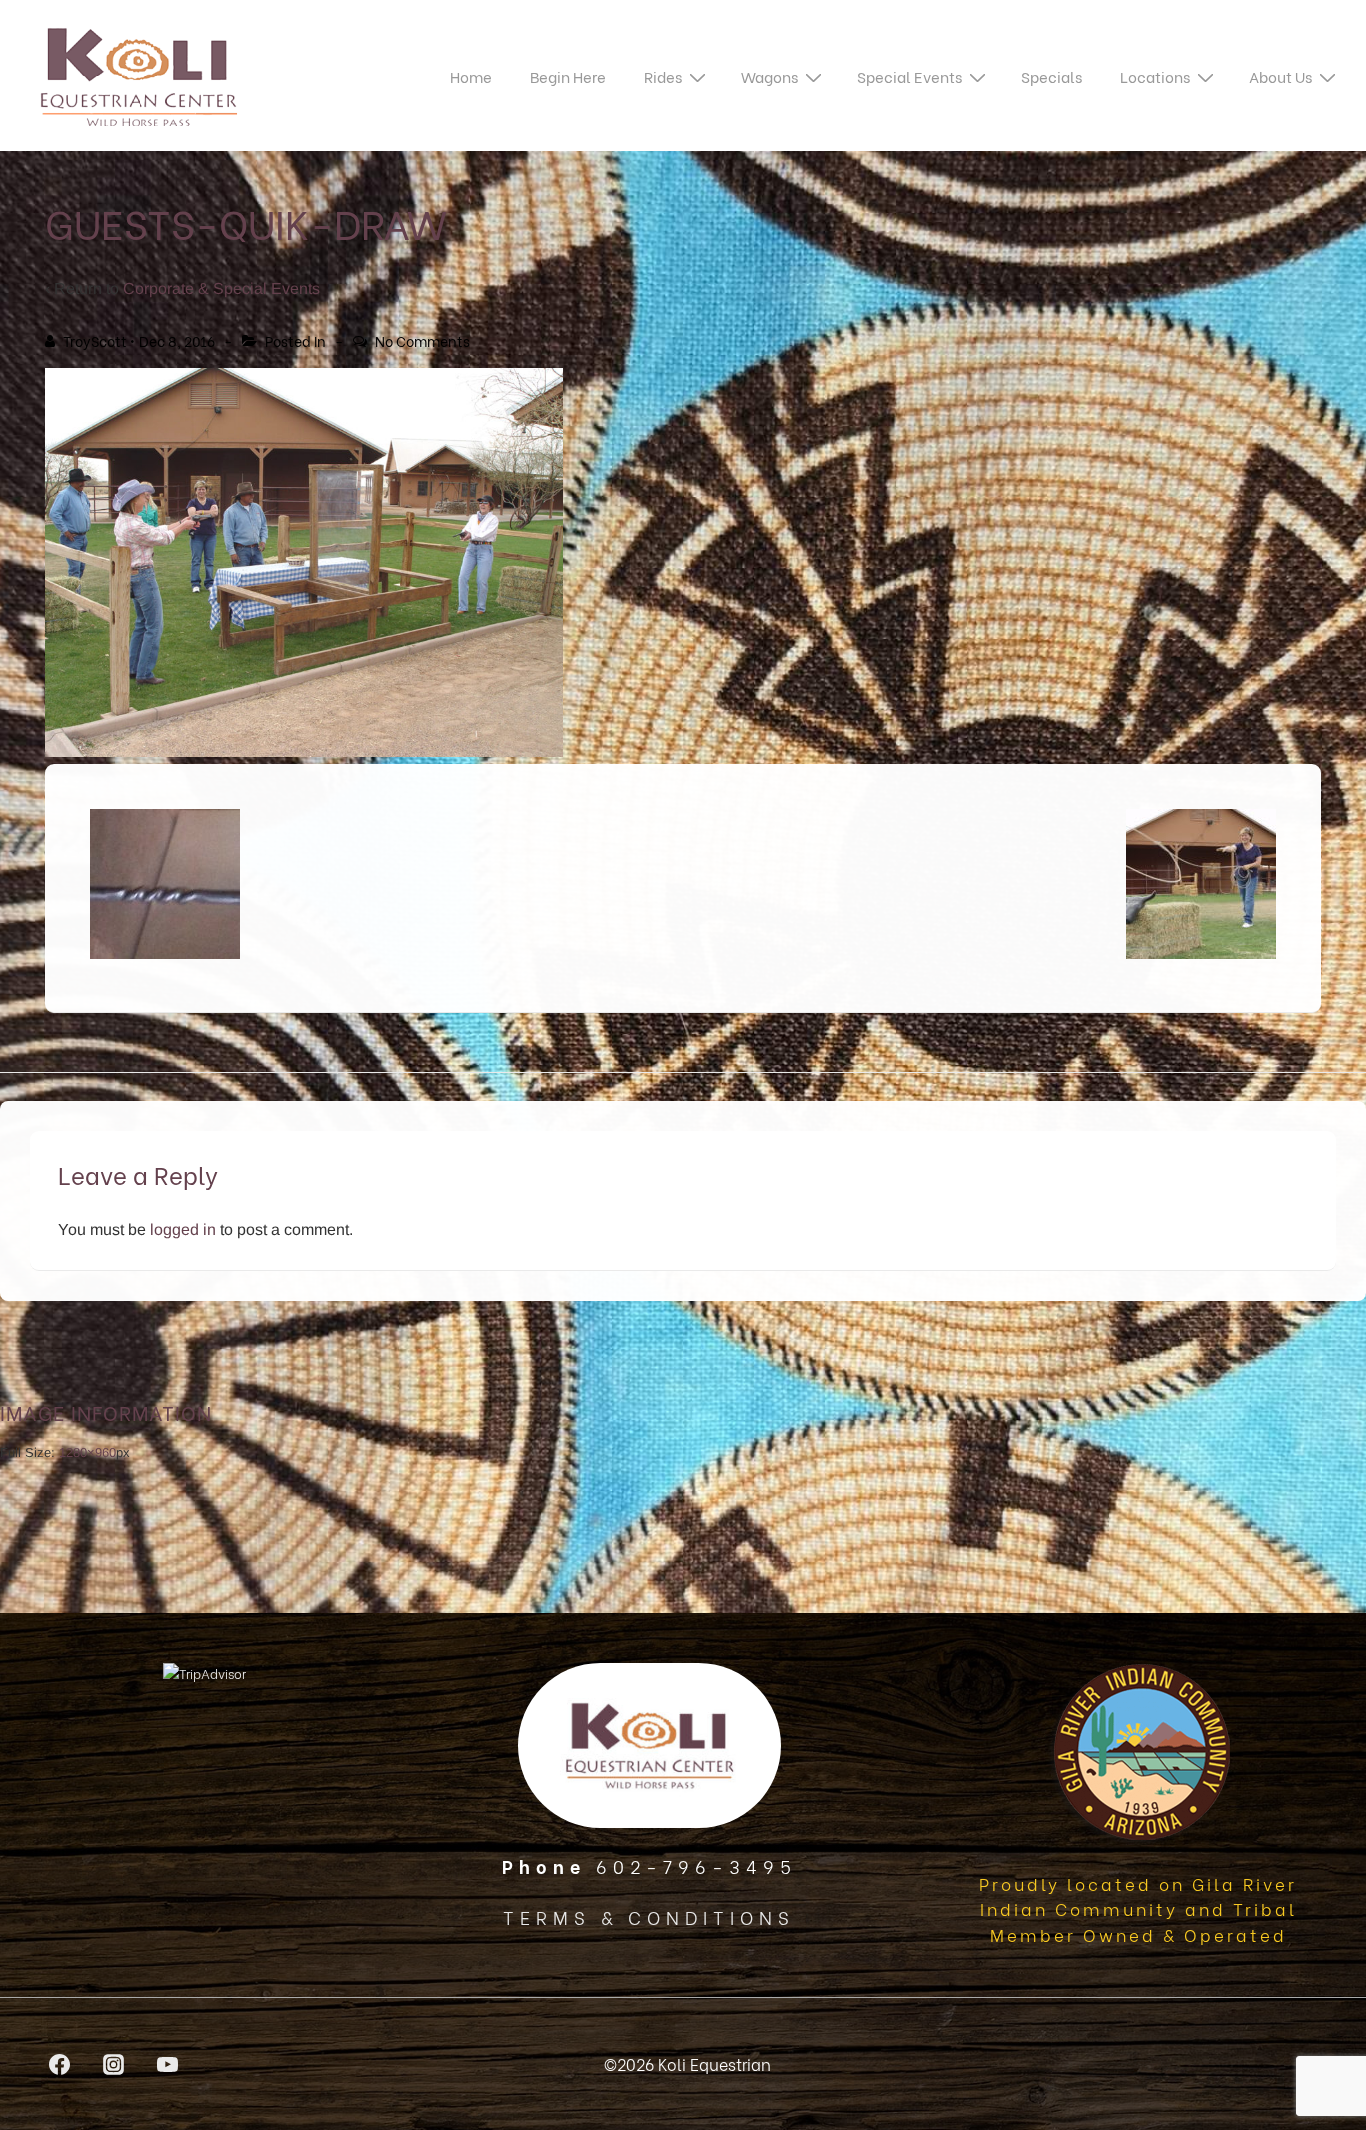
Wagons (769, 76)
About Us (1280, 76)
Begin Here (568, 76)
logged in (183, 1229)
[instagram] (114, 2064)
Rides (663, 76)
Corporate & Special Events (221, 288)
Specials (1051, 76)
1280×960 (87, 1452)
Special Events (909, 76)
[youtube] (168, 2064)
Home (471, 76)
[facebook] (60, 2064)
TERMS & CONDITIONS (649, 1916)
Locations (1155, 76)
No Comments (422, 340)
